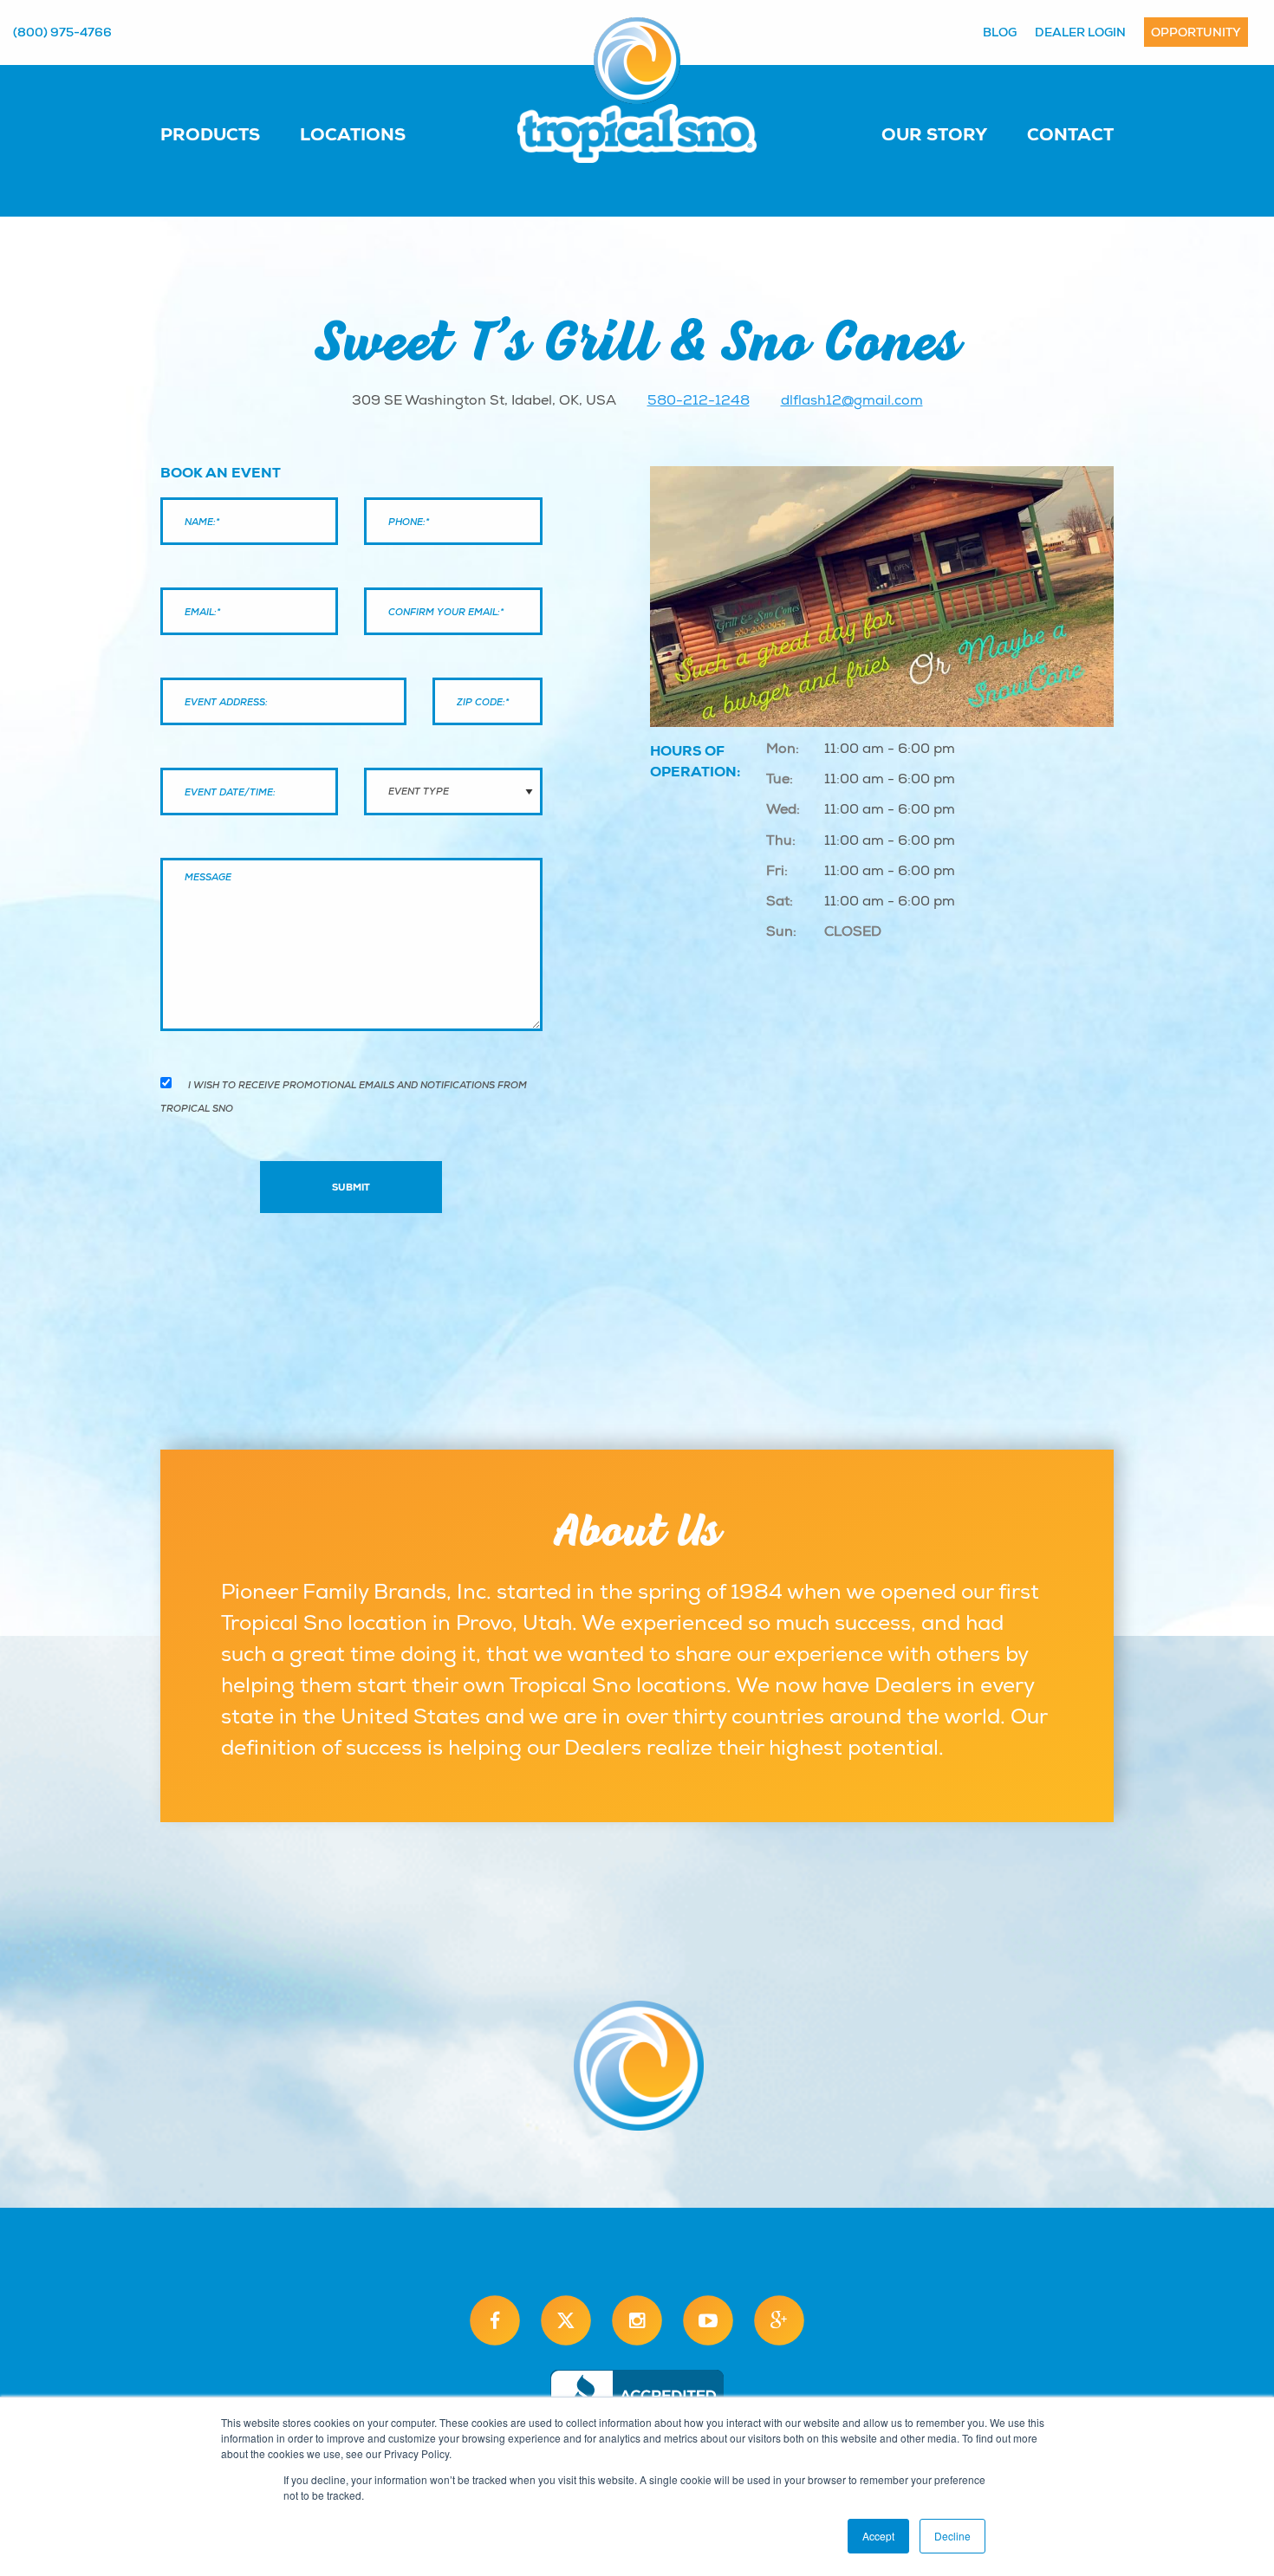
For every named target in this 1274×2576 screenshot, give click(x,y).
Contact (1070, 134)
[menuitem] (227, 133)
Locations (353, 134)
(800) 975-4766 (62, 32)
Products (210, 134)
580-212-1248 (699, 400)
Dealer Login (1080, 32)
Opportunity (1196, 32)
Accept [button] (878, 2536)
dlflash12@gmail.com (852, 400)
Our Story (934, 134)
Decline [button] (952, 2536)
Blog (1000, 32)
